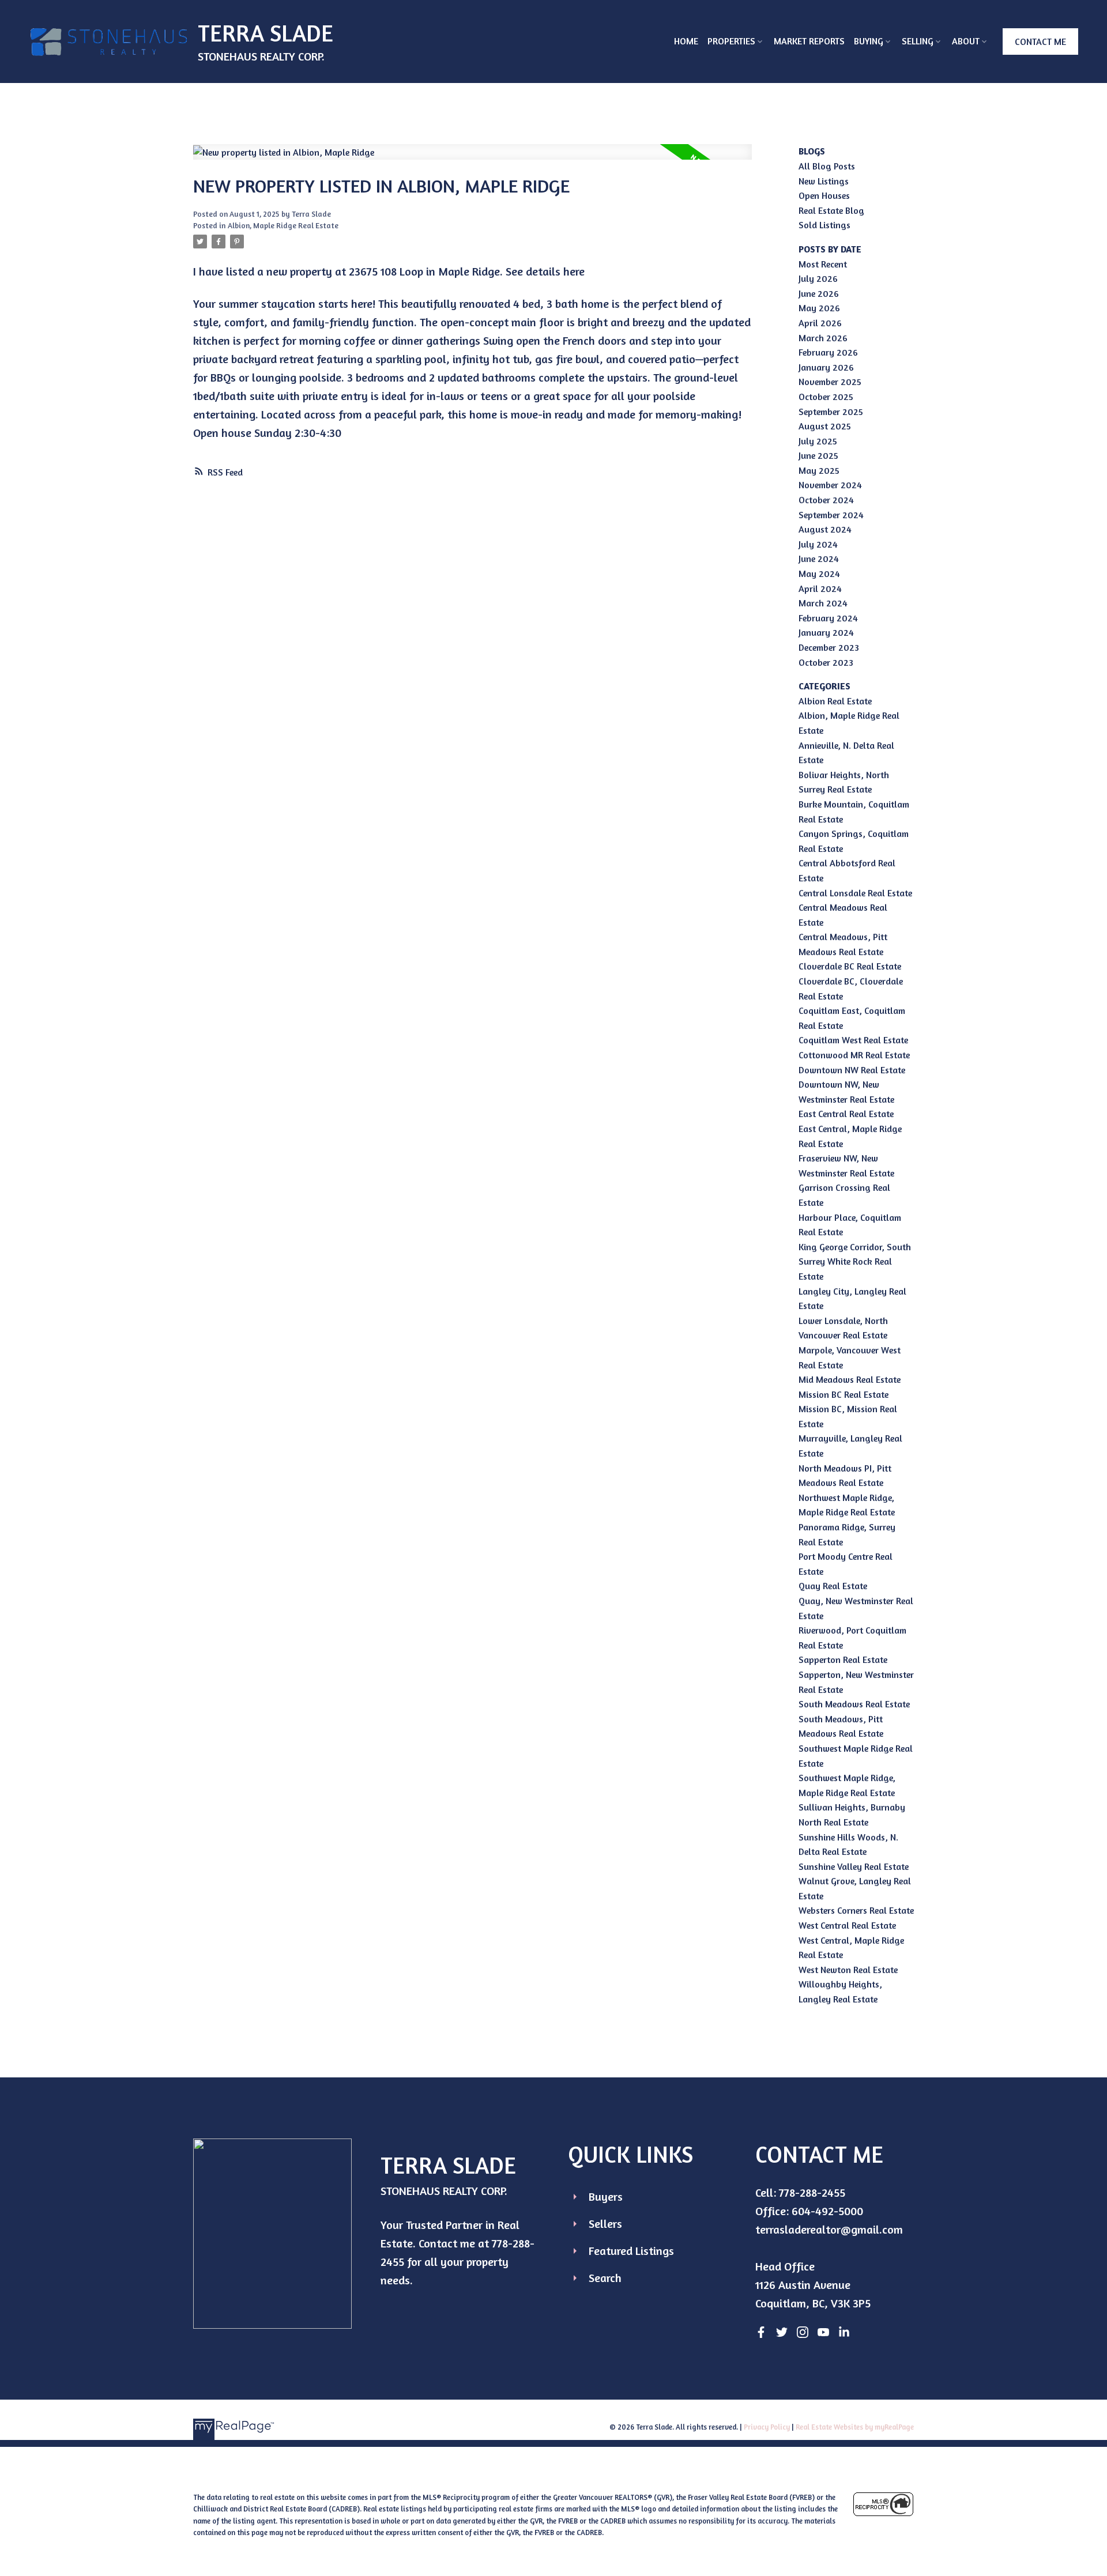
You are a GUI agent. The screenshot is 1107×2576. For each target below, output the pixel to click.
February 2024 (828, 618)
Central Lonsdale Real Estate (855, 893)
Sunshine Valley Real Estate (854, 1866)
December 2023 (829, 647)
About (966, 41)
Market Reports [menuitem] (809, 41)
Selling (918, 41)
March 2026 (823, 338)
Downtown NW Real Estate (852, 1070)
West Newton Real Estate (848, 1970)
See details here (545, 271)
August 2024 (825, 529)
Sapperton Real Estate (843, 1659)
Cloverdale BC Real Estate (850, 966)
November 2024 (830, 485)
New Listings (824, 181)
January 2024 (826, 632)
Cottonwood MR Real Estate (854, 1055)
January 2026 (826, 367)
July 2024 (818, 544)
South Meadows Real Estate (854, 1704)
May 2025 (819, 470)
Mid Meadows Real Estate (850, 1379)
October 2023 (826, 662)
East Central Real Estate (846, 1114)
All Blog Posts (827, 166)
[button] (1040, 42)
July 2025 (818, 441)
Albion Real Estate (835, 701)
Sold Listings (824, 225)
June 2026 (819, 293)
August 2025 (825, 426)
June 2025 (818, 455)
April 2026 (820, 323)
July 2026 (818, 278)
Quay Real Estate (833, 1586)
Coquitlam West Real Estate (853, 1040)
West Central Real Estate (847, 1925)
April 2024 (820, 589)
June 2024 (819, 559)
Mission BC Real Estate (844, 1394)
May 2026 (819, 308)
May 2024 (819, 574)
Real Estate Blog (831, 210)
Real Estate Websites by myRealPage (855, 2427)
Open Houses (824, 195)
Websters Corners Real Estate (856, 1910)
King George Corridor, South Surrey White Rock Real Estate (855, 1261)
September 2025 (831, 412)
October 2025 (826, 397)
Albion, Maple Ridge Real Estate (283, 225)
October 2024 (826, 500)
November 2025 (830, 382)
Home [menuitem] (686, 41)
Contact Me (1040, 42)
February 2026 (828, 352)
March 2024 (823, 603)
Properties (731, 41)
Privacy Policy (767, 2427)
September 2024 (831, 515)
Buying (869, 41)
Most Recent (823, 264)
